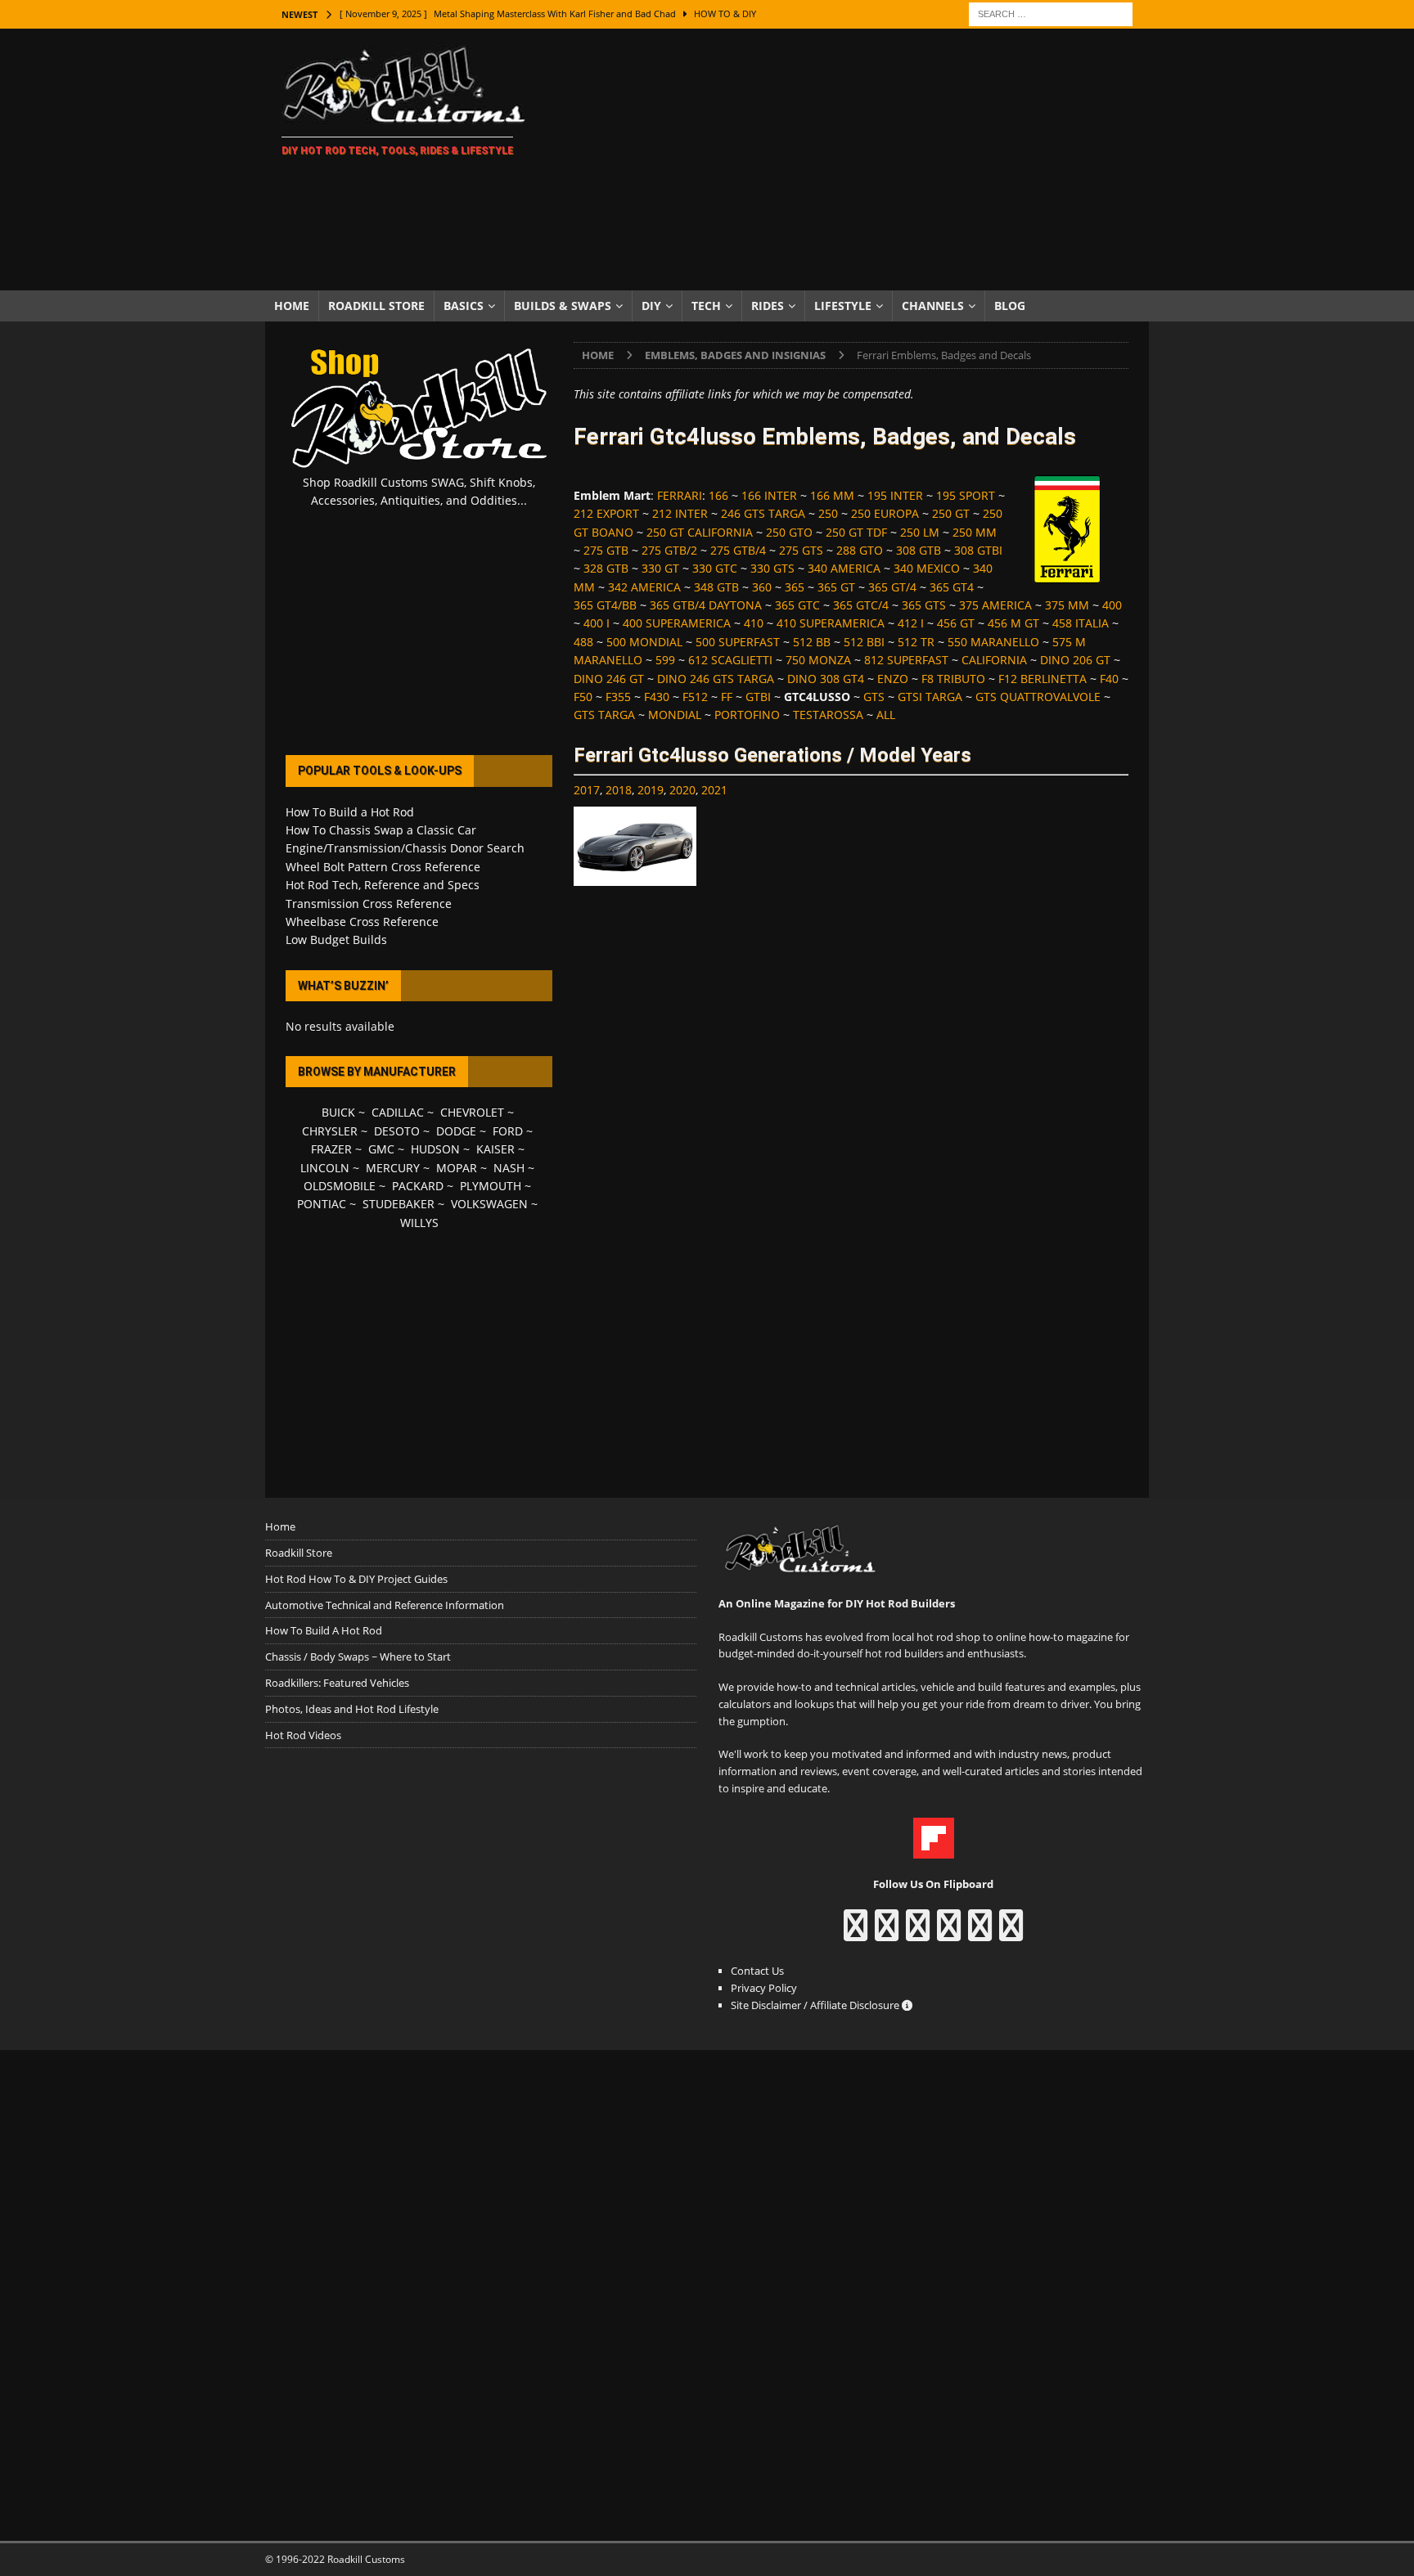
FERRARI (680, 495)
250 (828, 513)
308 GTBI (978, 550)
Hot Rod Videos (303, 1735)
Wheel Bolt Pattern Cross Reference (383, 867)
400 (1112, 605)
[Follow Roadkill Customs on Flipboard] (934, 1850)
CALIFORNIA (994, 660)
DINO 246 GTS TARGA (716, 679)
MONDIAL (675, 715)
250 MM (975, 532)
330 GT (660, 568)
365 (795, 587)
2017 (587, 790)
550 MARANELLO (993, 642)
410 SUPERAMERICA (831, 623)
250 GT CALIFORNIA (700, 532)
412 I (911, 623)
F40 (1109, 679)
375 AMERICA (995, 605)
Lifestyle (843, 306)
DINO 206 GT (1075, 660)
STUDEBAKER (399, 1204)
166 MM (832, 495)
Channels (933, 306)
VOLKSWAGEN (489, 1204)
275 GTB (606, 550)
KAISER (495, 1149)
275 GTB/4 (738, 550)
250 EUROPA (885, 513)
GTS (874, 697)
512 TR (916, 642)
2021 (714, 790)
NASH (509, 1168)
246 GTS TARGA (763, 513)
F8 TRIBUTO (953, 679)
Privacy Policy (764, 1988)
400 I (597, 623)
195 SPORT (966, 495)
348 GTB (716, 587)
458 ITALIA (1081, 623)
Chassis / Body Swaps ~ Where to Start (358, 1657)
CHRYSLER (330, 1131)
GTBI (758, 697)
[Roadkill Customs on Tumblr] (949, 1933)
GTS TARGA (604, 715)
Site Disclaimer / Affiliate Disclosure (816, 2005)
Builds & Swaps (563, 306)
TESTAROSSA (828, 715)
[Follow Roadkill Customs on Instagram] (887, 1933)
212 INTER (680, 513)
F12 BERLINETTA (1042, 679)
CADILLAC (398, 1112)
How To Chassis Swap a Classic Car (381, 830)
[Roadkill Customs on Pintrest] (918, 1933)
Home (292, 306)
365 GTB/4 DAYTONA (706, 605)
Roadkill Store (376, 306)
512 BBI (864, 642)
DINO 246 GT (609, 679)
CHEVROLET (472, 1112)
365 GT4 (952, 587)
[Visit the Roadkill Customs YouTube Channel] (1011, 1933)
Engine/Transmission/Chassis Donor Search (405, 848)
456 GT (956, 623)
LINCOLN (325, 1168)
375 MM (1067, 605)
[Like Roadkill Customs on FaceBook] (856, 1933)
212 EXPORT (606, 513)
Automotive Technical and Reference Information (385, 1605)
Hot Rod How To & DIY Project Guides (356, 1579)
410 (754, 623)
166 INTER (769, 495)
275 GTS (801, 550)
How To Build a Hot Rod (350, 812)
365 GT (836, 587)
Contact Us (757, 1971)
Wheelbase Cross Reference (362, 922)
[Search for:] (1051, 13)
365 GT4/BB (605, 605)
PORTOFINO (747, 715)
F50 (583, 697)
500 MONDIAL (644, 642)
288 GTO (860, 550)
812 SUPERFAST (906, 660)
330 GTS (772, 568)
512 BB (812, 642)
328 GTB (606, 568)
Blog (1010, 306)
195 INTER (895, 495)
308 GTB (919, 550)
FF (727, 697)
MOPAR (457, 1168)
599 (665, 660)
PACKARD (418, 1186)
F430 (657, 697)
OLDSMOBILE (340, 1186)
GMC (381, 1149)
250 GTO (789, 532)
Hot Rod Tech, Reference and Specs (383, 885)
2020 (682, 790)
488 (583, 642)
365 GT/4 (892, 587)
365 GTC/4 (861, 605)
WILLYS (419, 1223)
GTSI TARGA (930, 697)
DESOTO (397, 1131)
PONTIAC (322, 1204)
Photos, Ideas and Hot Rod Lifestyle (352, 1709)
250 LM (920, 532)
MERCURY (393, 1168)
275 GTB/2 (669, 550)
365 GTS (924, 605)
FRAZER (331, 1149)
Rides (768, 306)
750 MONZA (818, 660)
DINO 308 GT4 (826, 679)
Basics (464, 306)
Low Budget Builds (336, 940)
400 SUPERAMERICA (677, 623)
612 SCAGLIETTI (730, 660)
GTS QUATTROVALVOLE (1038, 697)
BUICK (338, 1112)
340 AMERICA (844, 568)
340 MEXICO (927, 568)
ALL (886, 715)
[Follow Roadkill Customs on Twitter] (980, 1933)
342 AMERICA (644, 587)
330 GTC (715, 568)
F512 (695, 697)
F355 (618, 697)
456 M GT (1013, 623)
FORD (508, 1131)
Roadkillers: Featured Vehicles (337, 1683)
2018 (619, 790)
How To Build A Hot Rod (324, 1630)
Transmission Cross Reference (369, 904)
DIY (651, 306)
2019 (651, 790)
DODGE (456, 1131)
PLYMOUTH (491, 1186)
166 (718, 495)
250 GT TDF (856, 532)
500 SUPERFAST (738, 642)
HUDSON (435, 1149)
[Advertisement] (850, 160)
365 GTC (797, 605)
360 (762, 587)
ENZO (893, 679)
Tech (706, 306)
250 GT (951, 513)
